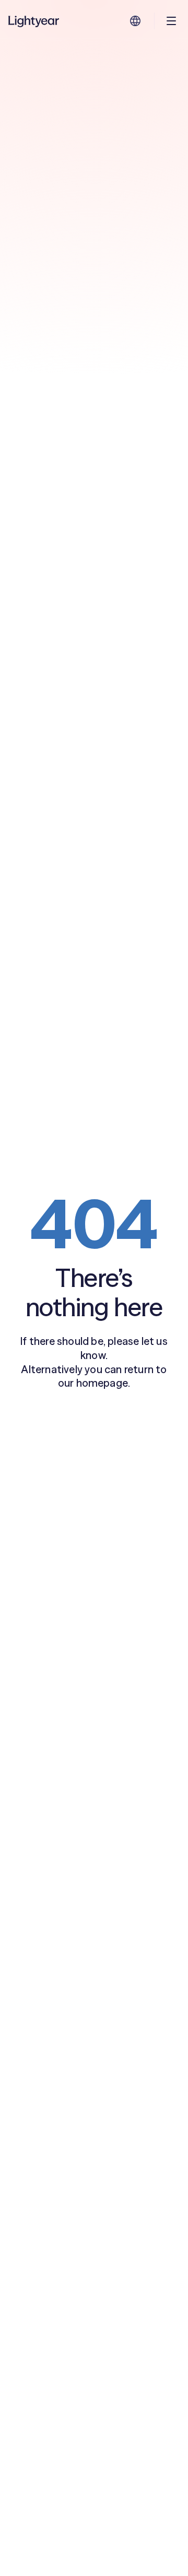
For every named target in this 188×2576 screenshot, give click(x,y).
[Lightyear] (34, 21)
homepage (102, 1383)
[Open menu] (171, 21)
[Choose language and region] (135, 21)
